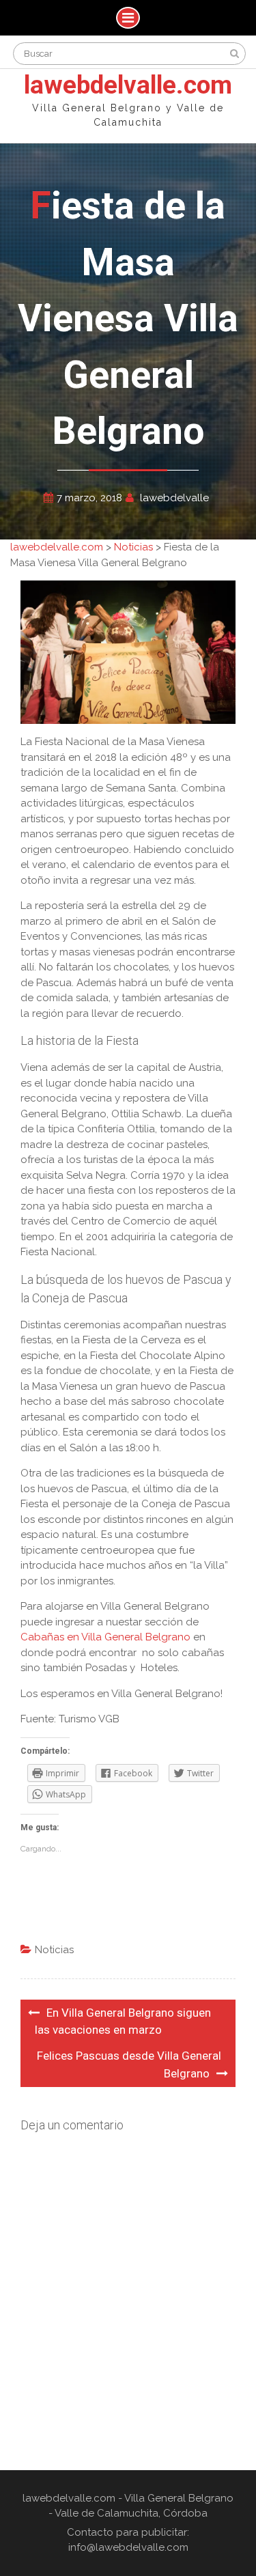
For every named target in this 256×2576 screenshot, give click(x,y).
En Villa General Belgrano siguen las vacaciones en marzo (123, 2021)
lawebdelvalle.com (128, 85)
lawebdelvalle (174, 498)
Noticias (54, 1950)
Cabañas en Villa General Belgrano (105, 1637)
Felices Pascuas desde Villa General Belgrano (129, 2065)
